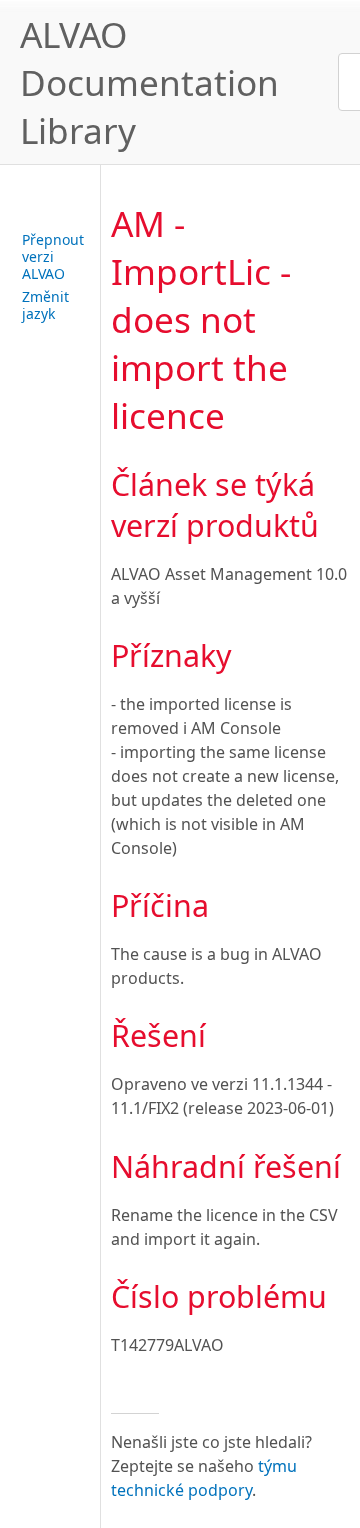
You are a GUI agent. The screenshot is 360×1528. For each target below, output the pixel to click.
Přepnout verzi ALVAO (53, 256)
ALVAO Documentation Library (149, 82)
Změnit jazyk (45, 305)
